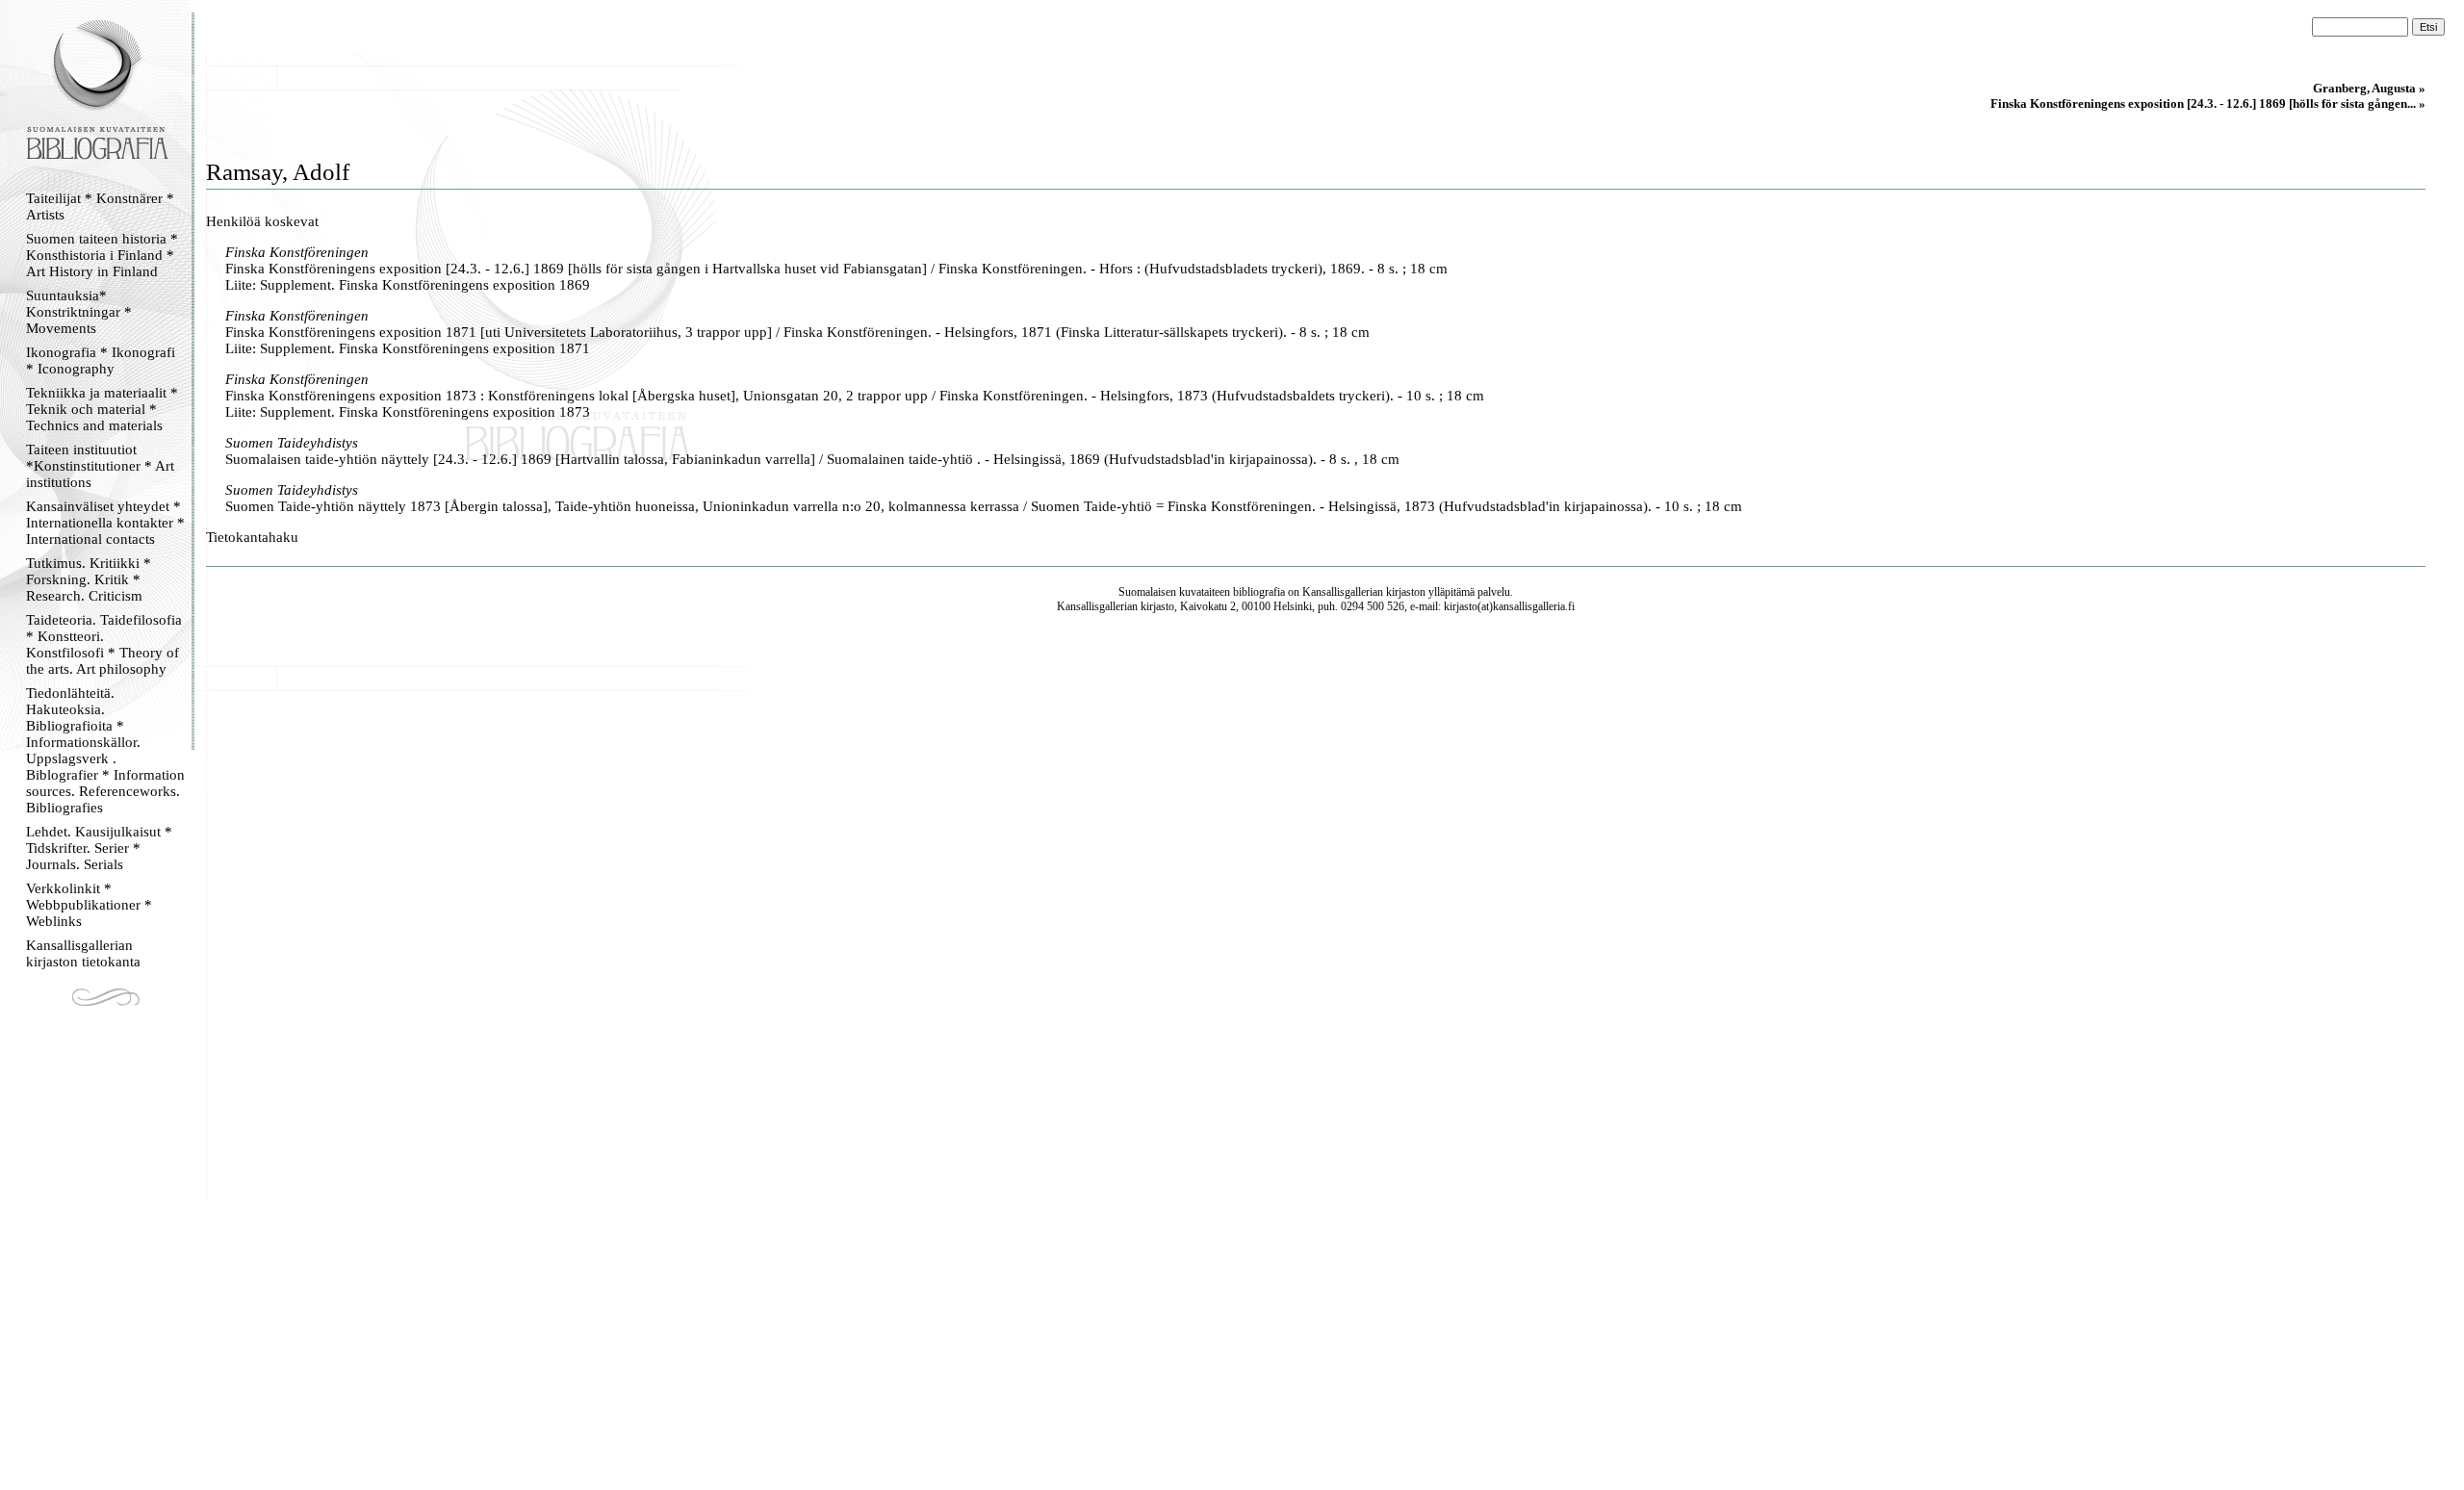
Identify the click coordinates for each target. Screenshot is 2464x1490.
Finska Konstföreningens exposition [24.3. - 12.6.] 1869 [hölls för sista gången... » (2208, 103)
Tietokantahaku (252, 537)
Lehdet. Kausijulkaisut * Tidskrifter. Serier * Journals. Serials (99, 848)
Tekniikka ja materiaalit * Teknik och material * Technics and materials (102, 409)
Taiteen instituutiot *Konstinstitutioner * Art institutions (100, 466)
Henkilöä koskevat (262, 221)
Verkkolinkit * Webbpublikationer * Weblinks (89, 905)
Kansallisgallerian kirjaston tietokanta (83, 953)
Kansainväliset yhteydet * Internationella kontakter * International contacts (105, 523)
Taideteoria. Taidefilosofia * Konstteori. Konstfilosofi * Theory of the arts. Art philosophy (104, 644)
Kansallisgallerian (1343, 592)
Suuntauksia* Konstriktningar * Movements (79, 312)
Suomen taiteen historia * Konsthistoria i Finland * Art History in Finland (102, 255)
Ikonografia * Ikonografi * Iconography (101, 360)
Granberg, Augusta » (2369, 88)
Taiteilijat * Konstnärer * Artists (100, 206)
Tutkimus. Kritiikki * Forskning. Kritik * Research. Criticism (89, 579)
